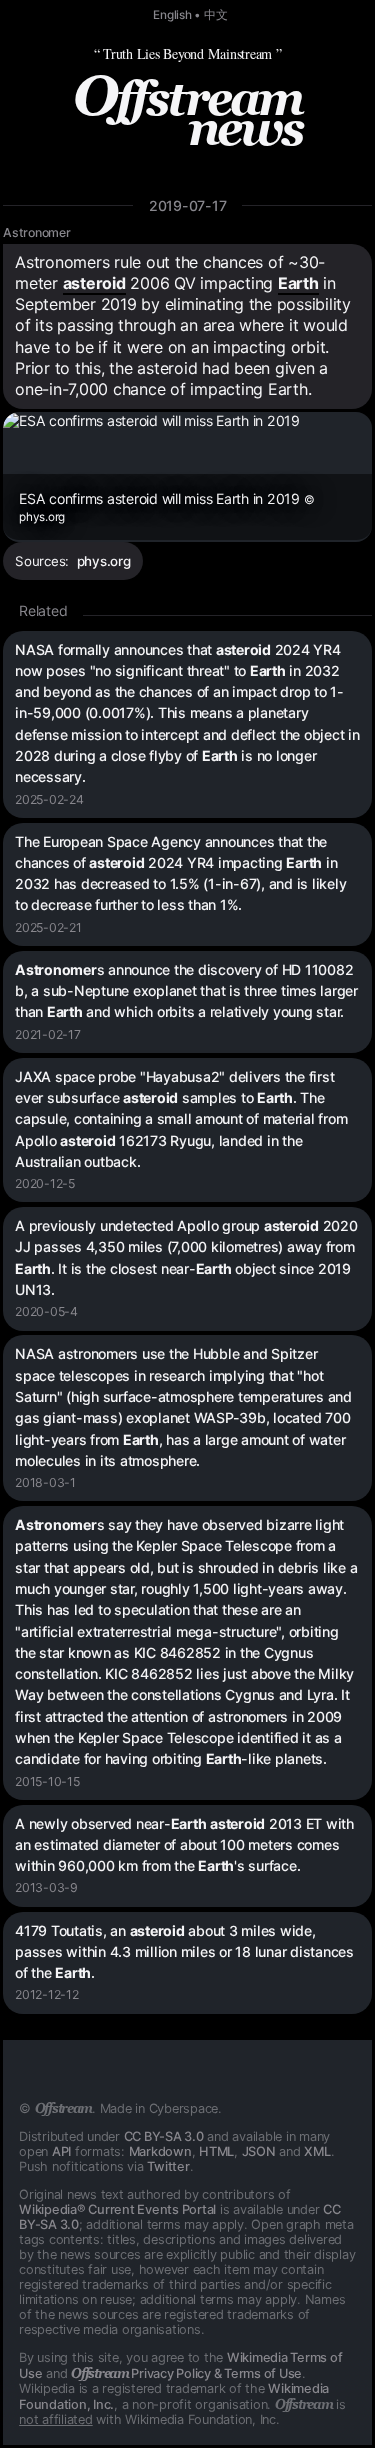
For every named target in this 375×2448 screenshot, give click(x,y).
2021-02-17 (48, 1034)
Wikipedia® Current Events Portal (117, 2209)
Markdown (160, 2151)
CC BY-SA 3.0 (164, 2136)
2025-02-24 (49, 799)
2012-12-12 (47, 1994)
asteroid (94, 283)
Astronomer (37, 232)
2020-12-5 (45, 1183)
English (172, 15)
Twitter (168, 2166)
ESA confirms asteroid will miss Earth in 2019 (166, 507)
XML (317, 2151)
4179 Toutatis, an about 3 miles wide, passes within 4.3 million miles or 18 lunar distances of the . (184, 1952)
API (61, 2151)
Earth (298, 283)
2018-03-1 (45, 1482)
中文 (216, 15)
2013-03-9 (46, 1887)
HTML (216, 2151)
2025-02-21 (48, 927)
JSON (259, 2151)
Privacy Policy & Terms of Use (186, 2373)
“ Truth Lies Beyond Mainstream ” (188, 53)
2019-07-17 (188, 205)
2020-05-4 (46, 1311)
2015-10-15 (47, 1781)
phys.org (104, 561)
